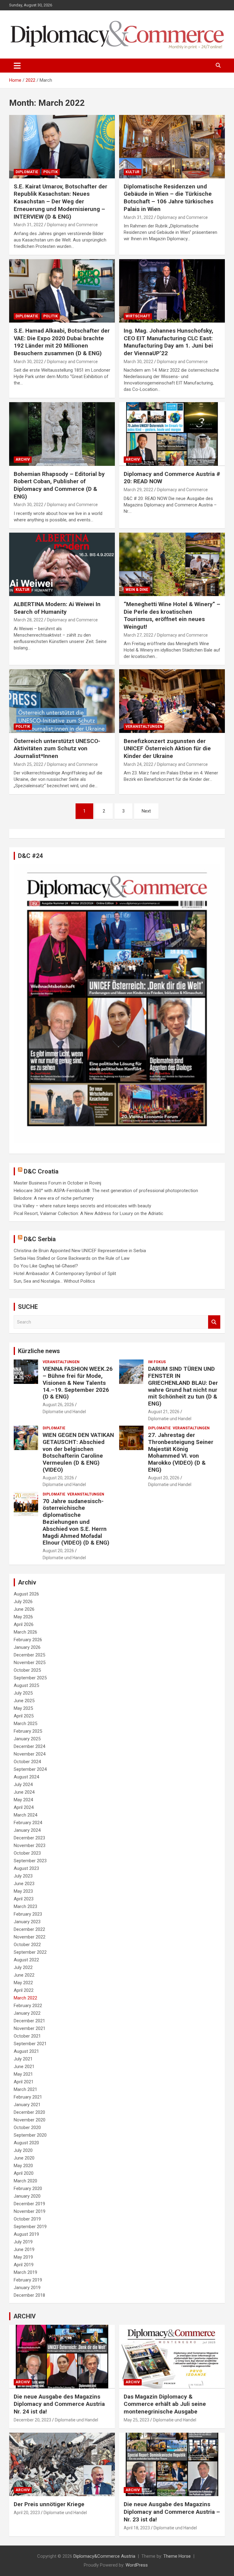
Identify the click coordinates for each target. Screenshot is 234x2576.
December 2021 (29, 2021)
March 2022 (25, 1998)
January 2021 (27, 2105)
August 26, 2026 (58, 1405)
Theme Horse (177, 2556)
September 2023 (30, 1861)
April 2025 (24, 1716)
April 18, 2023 (137, 2528)
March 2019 (25, 2272)
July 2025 (23, 1693)
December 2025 (29, 1655)
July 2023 (23, 1876)
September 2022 (30, 1952)
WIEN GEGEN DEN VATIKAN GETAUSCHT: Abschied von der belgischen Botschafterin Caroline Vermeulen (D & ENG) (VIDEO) (78, 1452)
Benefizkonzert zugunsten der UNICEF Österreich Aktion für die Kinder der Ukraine (167, 749)
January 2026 (27, 1647)
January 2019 (27, 2288)
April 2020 (24, 2173)
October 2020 (27, 2128)
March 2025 (25, 1724)
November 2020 (30, 2120)
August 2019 (26, 2234)
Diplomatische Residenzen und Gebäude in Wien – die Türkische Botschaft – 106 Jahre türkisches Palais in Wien (168, 198)
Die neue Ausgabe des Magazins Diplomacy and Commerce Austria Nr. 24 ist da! (59, 2404)
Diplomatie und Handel (64, 1412)
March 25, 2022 (28, 764)
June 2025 (24, 1701)
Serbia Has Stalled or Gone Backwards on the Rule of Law (72, 1258)
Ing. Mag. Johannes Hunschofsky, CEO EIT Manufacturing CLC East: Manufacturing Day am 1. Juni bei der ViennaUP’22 (168, 342)
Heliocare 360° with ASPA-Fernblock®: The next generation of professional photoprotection (106, 1191)
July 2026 (23, 1602)
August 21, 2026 (164, 1412)
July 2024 (23, 1785)
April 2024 (24, 1807)
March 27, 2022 (138, 635)
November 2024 (30, 1754)
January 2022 (27, 2013)
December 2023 (29, 1838)
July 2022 (23, 1967)
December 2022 (29, 1929)
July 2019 (23, 2242)
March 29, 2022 (138, 490)
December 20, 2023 (32, 2420)
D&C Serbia (40, 1239)
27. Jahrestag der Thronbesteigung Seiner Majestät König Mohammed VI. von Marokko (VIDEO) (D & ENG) (181, 1452)
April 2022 (24, 1990)
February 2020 (28, 2188)
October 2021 (27, 2036)
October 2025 (27, 1670)
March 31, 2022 (28, 225)
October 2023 (27, 1853)
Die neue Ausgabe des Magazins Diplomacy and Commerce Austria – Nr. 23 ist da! (172, 2512)
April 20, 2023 (27, 2513)
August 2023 (26, 1868)
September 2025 (30, 1678)
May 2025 (23, 1708)
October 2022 (27, 1945)
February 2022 (28, 2006)
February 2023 (28, 1914)
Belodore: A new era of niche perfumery (54, 1198)
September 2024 (30, 1769)
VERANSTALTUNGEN (144, 727)
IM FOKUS (157, 1362)
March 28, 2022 (28, 620)
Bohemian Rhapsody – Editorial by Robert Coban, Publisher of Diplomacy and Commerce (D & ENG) (59, 485)
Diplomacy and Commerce (72, 225)
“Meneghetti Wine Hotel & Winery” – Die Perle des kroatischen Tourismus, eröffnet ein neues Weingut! (172, 615)
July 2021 (23, 2059)
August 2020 (26, 2143)
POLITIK (51, 172)
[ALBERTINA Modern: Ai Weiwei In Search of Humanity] (62, 564)
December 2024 (29, 1746)
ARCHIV (23, 459)
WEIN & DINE (137, 590)
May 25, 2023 (136, 2420)
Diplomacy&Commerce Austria (104, 2556)
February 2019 (28, 2280)
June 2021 (24, 2067)
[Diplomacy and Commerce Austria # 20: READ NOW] (172, 434)
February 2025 (28, 1731)
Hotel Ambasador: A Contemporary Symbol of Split (65, 1274)
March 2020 (25, 2181)
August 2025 (26, 1685)
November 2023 (30, 1845)
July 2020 (23, 2150)
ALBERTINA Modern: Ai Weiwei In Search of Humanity (57, 608)
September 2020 (30, 2135)
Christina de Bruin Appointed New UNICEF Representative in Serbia (80, 1251)
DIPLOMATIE (27, 172)
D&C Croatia (41, 1171)
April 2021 (24, 2082)
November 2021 (30, 2028)
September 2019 (30, 2227)
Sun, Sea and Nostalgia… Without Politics (54, 1281)
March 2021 (25, 2089)
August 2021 (26, 2051)
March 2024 (25, 1815)
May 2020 (23, 2166)
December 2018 (29, 2295)
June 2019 (24, 2249)
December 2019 (29, 2204)
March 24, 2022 (138, 764)
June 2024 (24, 1792)
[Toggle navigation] (17, 66)
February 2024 (28, 1823)
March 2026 (25, 1632)
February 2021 (28, 2097)
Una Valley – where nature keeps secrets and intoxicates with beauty (82, 1206)
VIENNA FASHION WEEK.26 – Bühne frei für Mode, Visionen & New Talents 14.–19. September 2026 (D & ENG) (78, 1383)
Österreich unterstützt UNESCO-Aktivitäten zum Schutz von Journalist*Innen (57, 749)
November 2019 (30, 2211)
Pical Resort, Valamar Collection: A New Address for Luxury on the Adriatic (89, 1213)
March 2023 (25, 1906)
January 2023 (27, 1922)
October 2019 (27, 2219)
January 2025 (27, 1739)
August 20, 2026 (58, 1478)
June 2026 (24, 1609)
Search (214, 1322)
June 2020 (24, 2158)
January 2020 (27, 2196)
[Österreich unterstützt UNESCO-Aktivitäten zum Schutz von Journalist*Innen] (62, 701)
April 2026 (24, 1624)
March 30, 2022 (28, 362)
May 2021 (23, 2074)
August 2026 (26, 1594)
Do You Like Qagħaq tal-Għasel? (46, 1266)
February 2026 (28, 1640)
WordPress (137, 2565)
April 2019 (24, 2265)
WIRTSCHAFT (138, 316)
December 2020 (29, 2112)
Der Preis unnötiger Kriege (49, 2504)
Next (146, 811)
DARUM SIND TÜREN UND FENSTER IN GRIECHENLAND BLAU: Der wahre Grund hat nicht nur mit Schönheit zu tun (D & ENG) (183, 1386)
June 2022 (24, 1975)
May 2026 (23, 1617)
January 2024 (27, 1830)
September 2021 (30, 2044)
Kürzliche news (39, 1351)
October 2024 (27, 1762)
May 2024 (23, 1800)
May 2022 (23, 1983)
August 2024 (26, 1777)
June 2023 (24, 1884)
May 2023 (23, 1891)
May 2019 (23, 2257)
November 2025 (30, 1663)
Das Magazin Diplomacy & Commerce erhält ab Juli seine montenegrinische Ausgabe (165, 2404)
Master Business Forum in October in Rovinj (57, 1183)
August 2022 (26, 1960)
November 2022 (30, 1937)
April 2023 (24, 1899)
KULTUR (133, 172)
